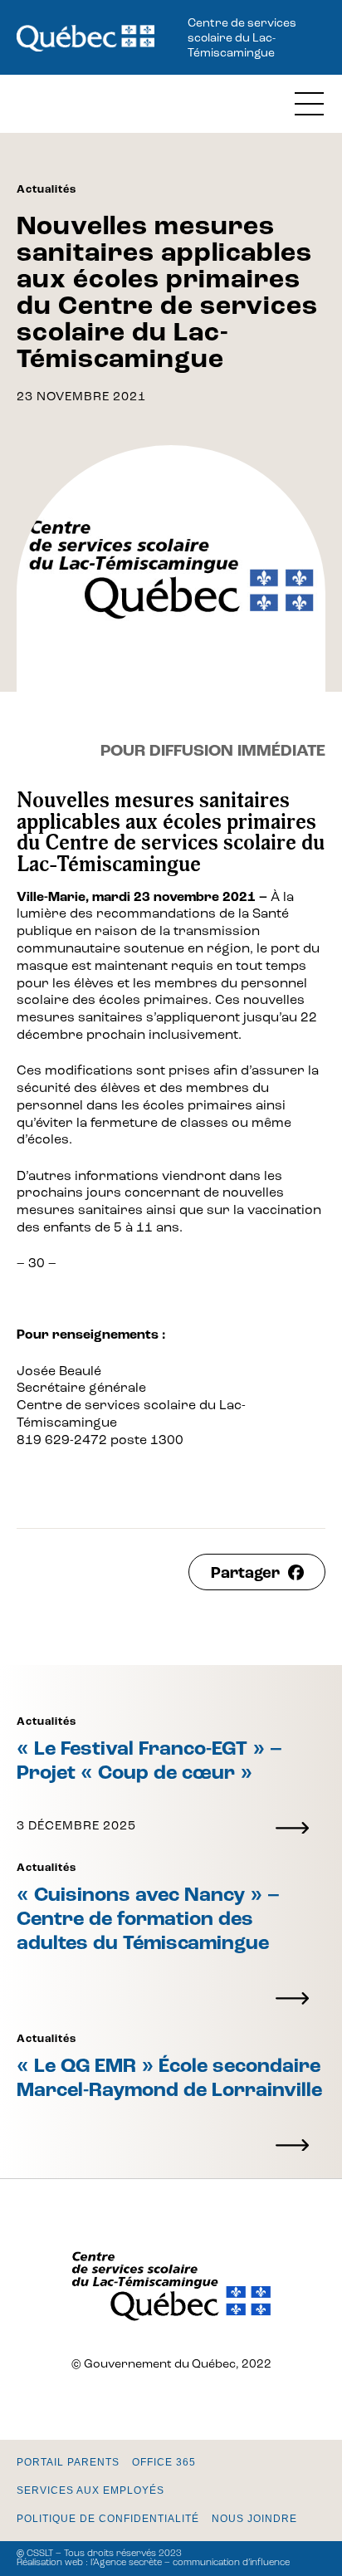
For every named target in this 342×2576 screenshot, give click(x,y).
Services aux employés (90, 2490)
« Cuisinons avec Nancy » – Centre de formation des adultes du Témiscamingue (148, 1920)
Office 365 (164, 2462)
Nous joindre (254, 2519)
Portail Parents (68, 2462)
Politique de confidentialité (108, 2519)
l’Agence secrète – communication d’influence (190, 2563)
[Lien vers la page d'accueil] (85, 40)
